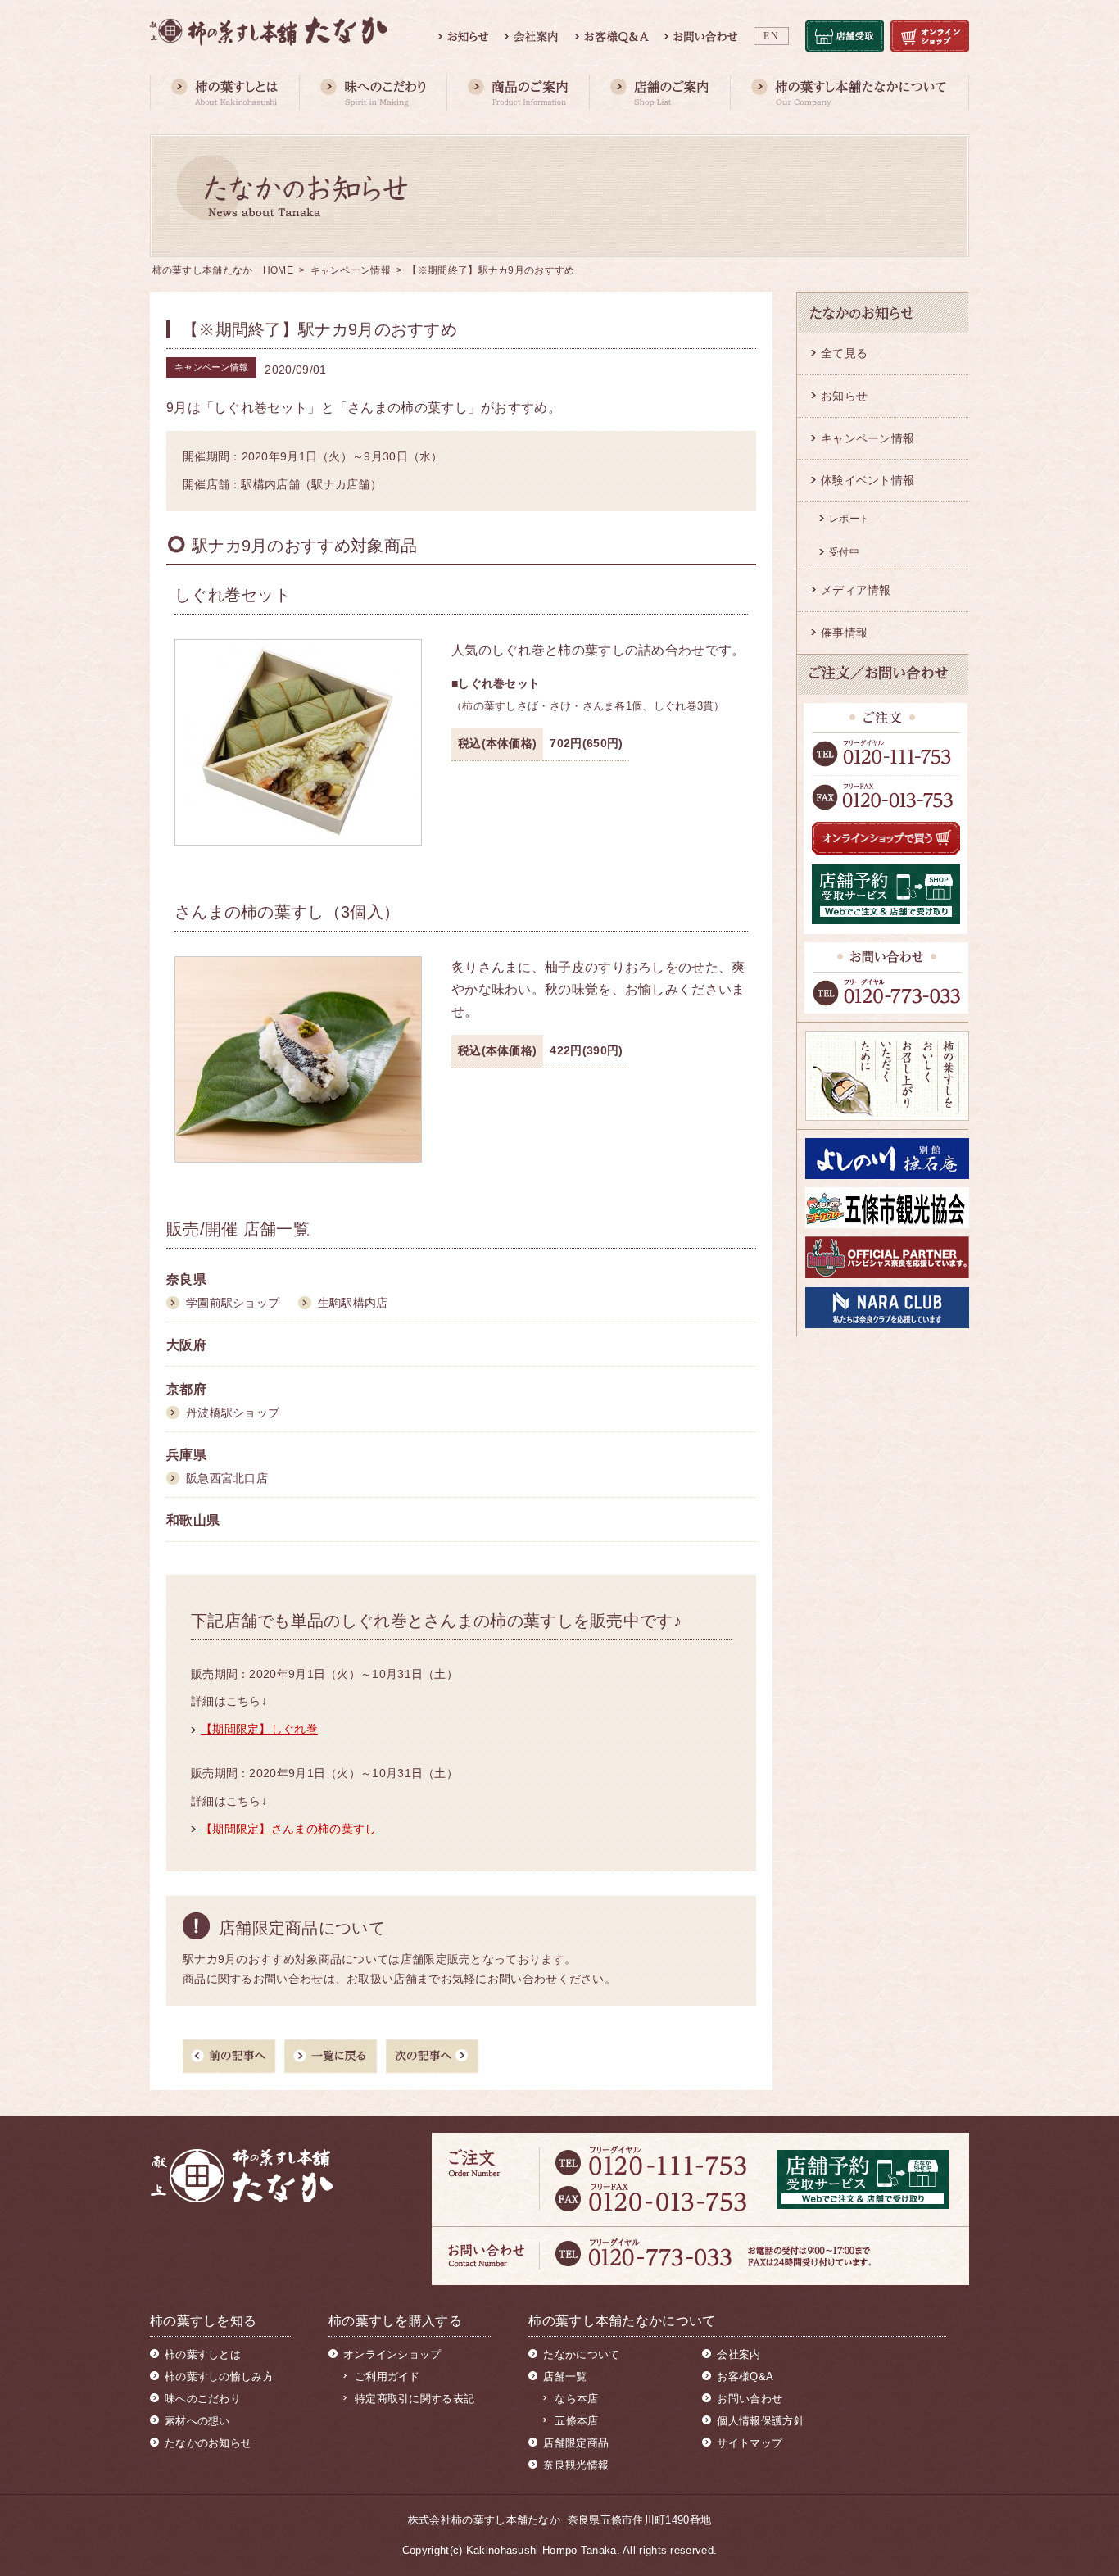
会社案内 (738, 2354)
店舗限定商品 (576, 2443)
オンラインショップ (392, 2354)
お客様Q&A (745, 2376)
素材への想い (197, 2421)
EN (771, 36)
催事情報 (844, 633)
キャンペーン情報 (351, 270)
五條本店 (576, 2421)
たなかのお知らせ (208, 2443)
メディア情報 (856, 590)
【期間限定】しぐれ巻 (259, 1729)
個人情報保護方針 (760, 2421)
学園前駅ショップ (233, 1303)
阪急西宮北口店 (227, 1478)
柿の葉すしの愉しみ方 (219, 2376)
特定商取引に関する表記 (415, 2399)
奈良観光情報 (576, 2465)
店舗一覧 (565, 2376)
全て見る (844, 353)
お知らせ (844, 396)
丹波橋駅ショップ (233, 1413)
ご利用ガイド (387, 2376)
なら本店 (576, 2399)
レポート (849, 519)
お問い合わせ (750, 2399)
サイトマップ (750, 2443)
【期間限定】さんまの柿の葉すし (289, 1829)
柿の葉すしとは (203, 2354)
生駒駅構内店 (353, 1303)
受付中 (844, 552)
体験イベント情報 (868, 480)
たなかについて (581, 2354)
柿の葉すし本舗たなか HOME (223, 270)
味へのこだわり (203, 2399)
